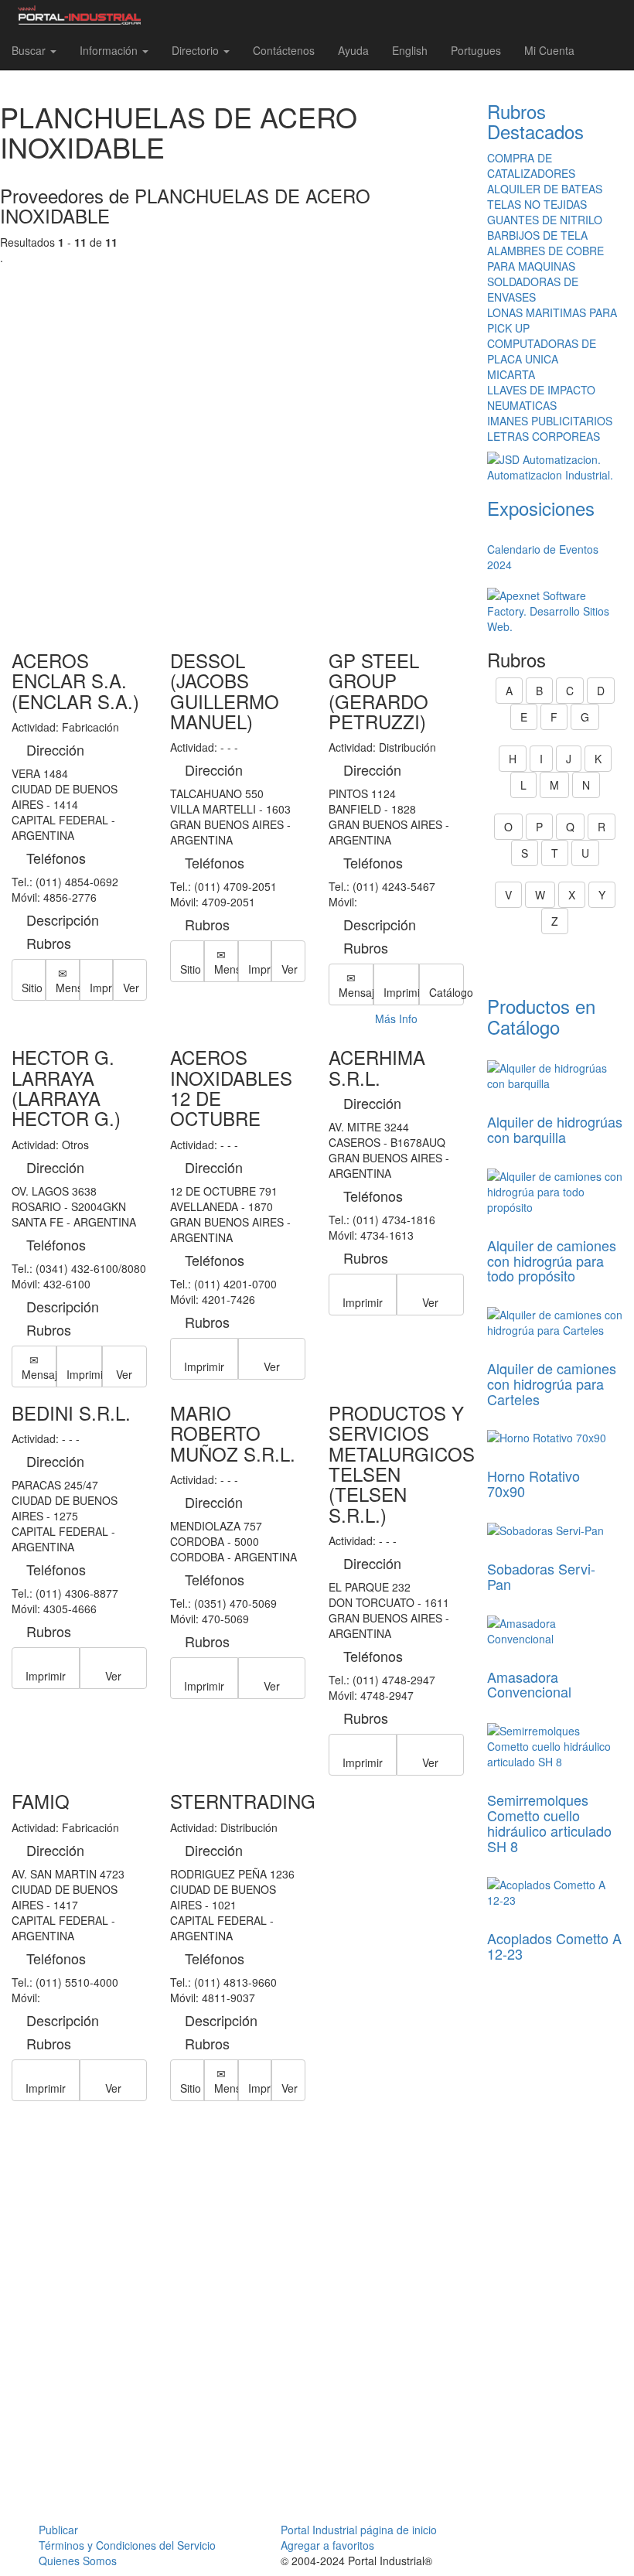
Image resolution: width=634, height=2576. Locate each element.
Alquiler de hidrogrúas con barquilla (555, 1129)
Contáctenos (284, 50)
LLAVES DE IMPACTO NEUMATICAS (541, 397)
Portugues (476, 50)
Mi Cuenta (549, 50)
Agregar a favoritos (327, 2545)
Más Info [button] (396, 1018)
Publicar (58, 2530)
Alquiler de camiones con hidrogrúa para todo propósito (552, 1261)
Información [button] (110, 50)
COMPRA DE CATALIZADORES (531, 165)
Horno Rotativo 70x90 (533, 1483)
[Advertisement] (238, 442)
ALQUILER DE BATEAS (545, 189)
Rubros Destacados (535, 121)
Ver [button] (131, 988)
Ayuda (353, 50)
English (410, 50)
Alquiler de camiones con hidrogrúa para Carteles (552, 1384)
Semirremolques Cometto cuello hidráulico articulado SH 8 (549, 1822)
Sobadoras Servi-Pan (541, 1576)
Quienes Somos (78, 2561)
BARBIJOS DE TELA (537, 235)
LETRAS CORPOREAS (544, 436)
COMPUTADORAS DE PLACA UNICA (542, 351)
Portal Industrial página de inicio (359, 2530)
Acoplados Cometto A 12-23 (554, 1946)
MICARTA (511, 374)
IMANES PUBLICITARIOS (550, 421)
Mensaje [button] (68, 988)
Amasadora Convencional (529, 1684)
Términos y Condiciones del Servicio (127, 2545)
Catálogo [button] (447, 992)
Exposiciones (541, 508)
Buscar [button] (30, 50)
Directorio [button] (197, 50)
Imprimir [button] (102, 988)
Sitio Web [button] (34, 988)
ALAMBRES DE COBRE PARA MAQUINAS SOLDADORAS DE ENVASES (545, 274)
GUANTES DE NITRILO (545, 220)
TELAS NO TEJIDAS (537, 204)
